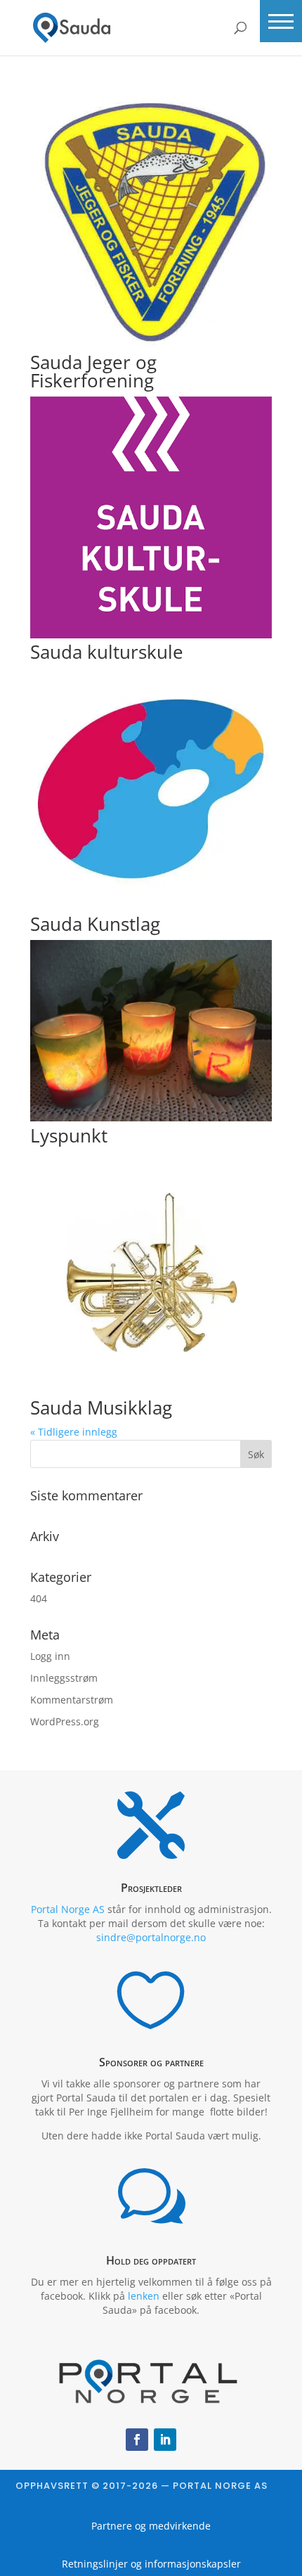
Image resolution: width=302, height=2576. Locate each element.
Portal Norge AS (68, 1909)
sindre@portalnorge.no (151, 1937)
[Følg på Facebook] (137, 2440)
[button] (281, 21)
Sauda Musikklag (101, 1408)
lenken (144, 2296)
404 (39, 1598)
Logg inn (50, 1656)
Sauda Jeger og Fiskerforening (93, 371)
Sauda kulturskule (107, 652)
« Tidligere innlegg (74, 1432)
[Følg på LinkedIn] (165, 2440)
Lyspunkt (69, 1135)
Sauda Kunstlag (95, 924)
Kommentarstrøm (72, 1700)
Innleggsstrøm (64, 1678)
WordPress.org (65, 1721)
